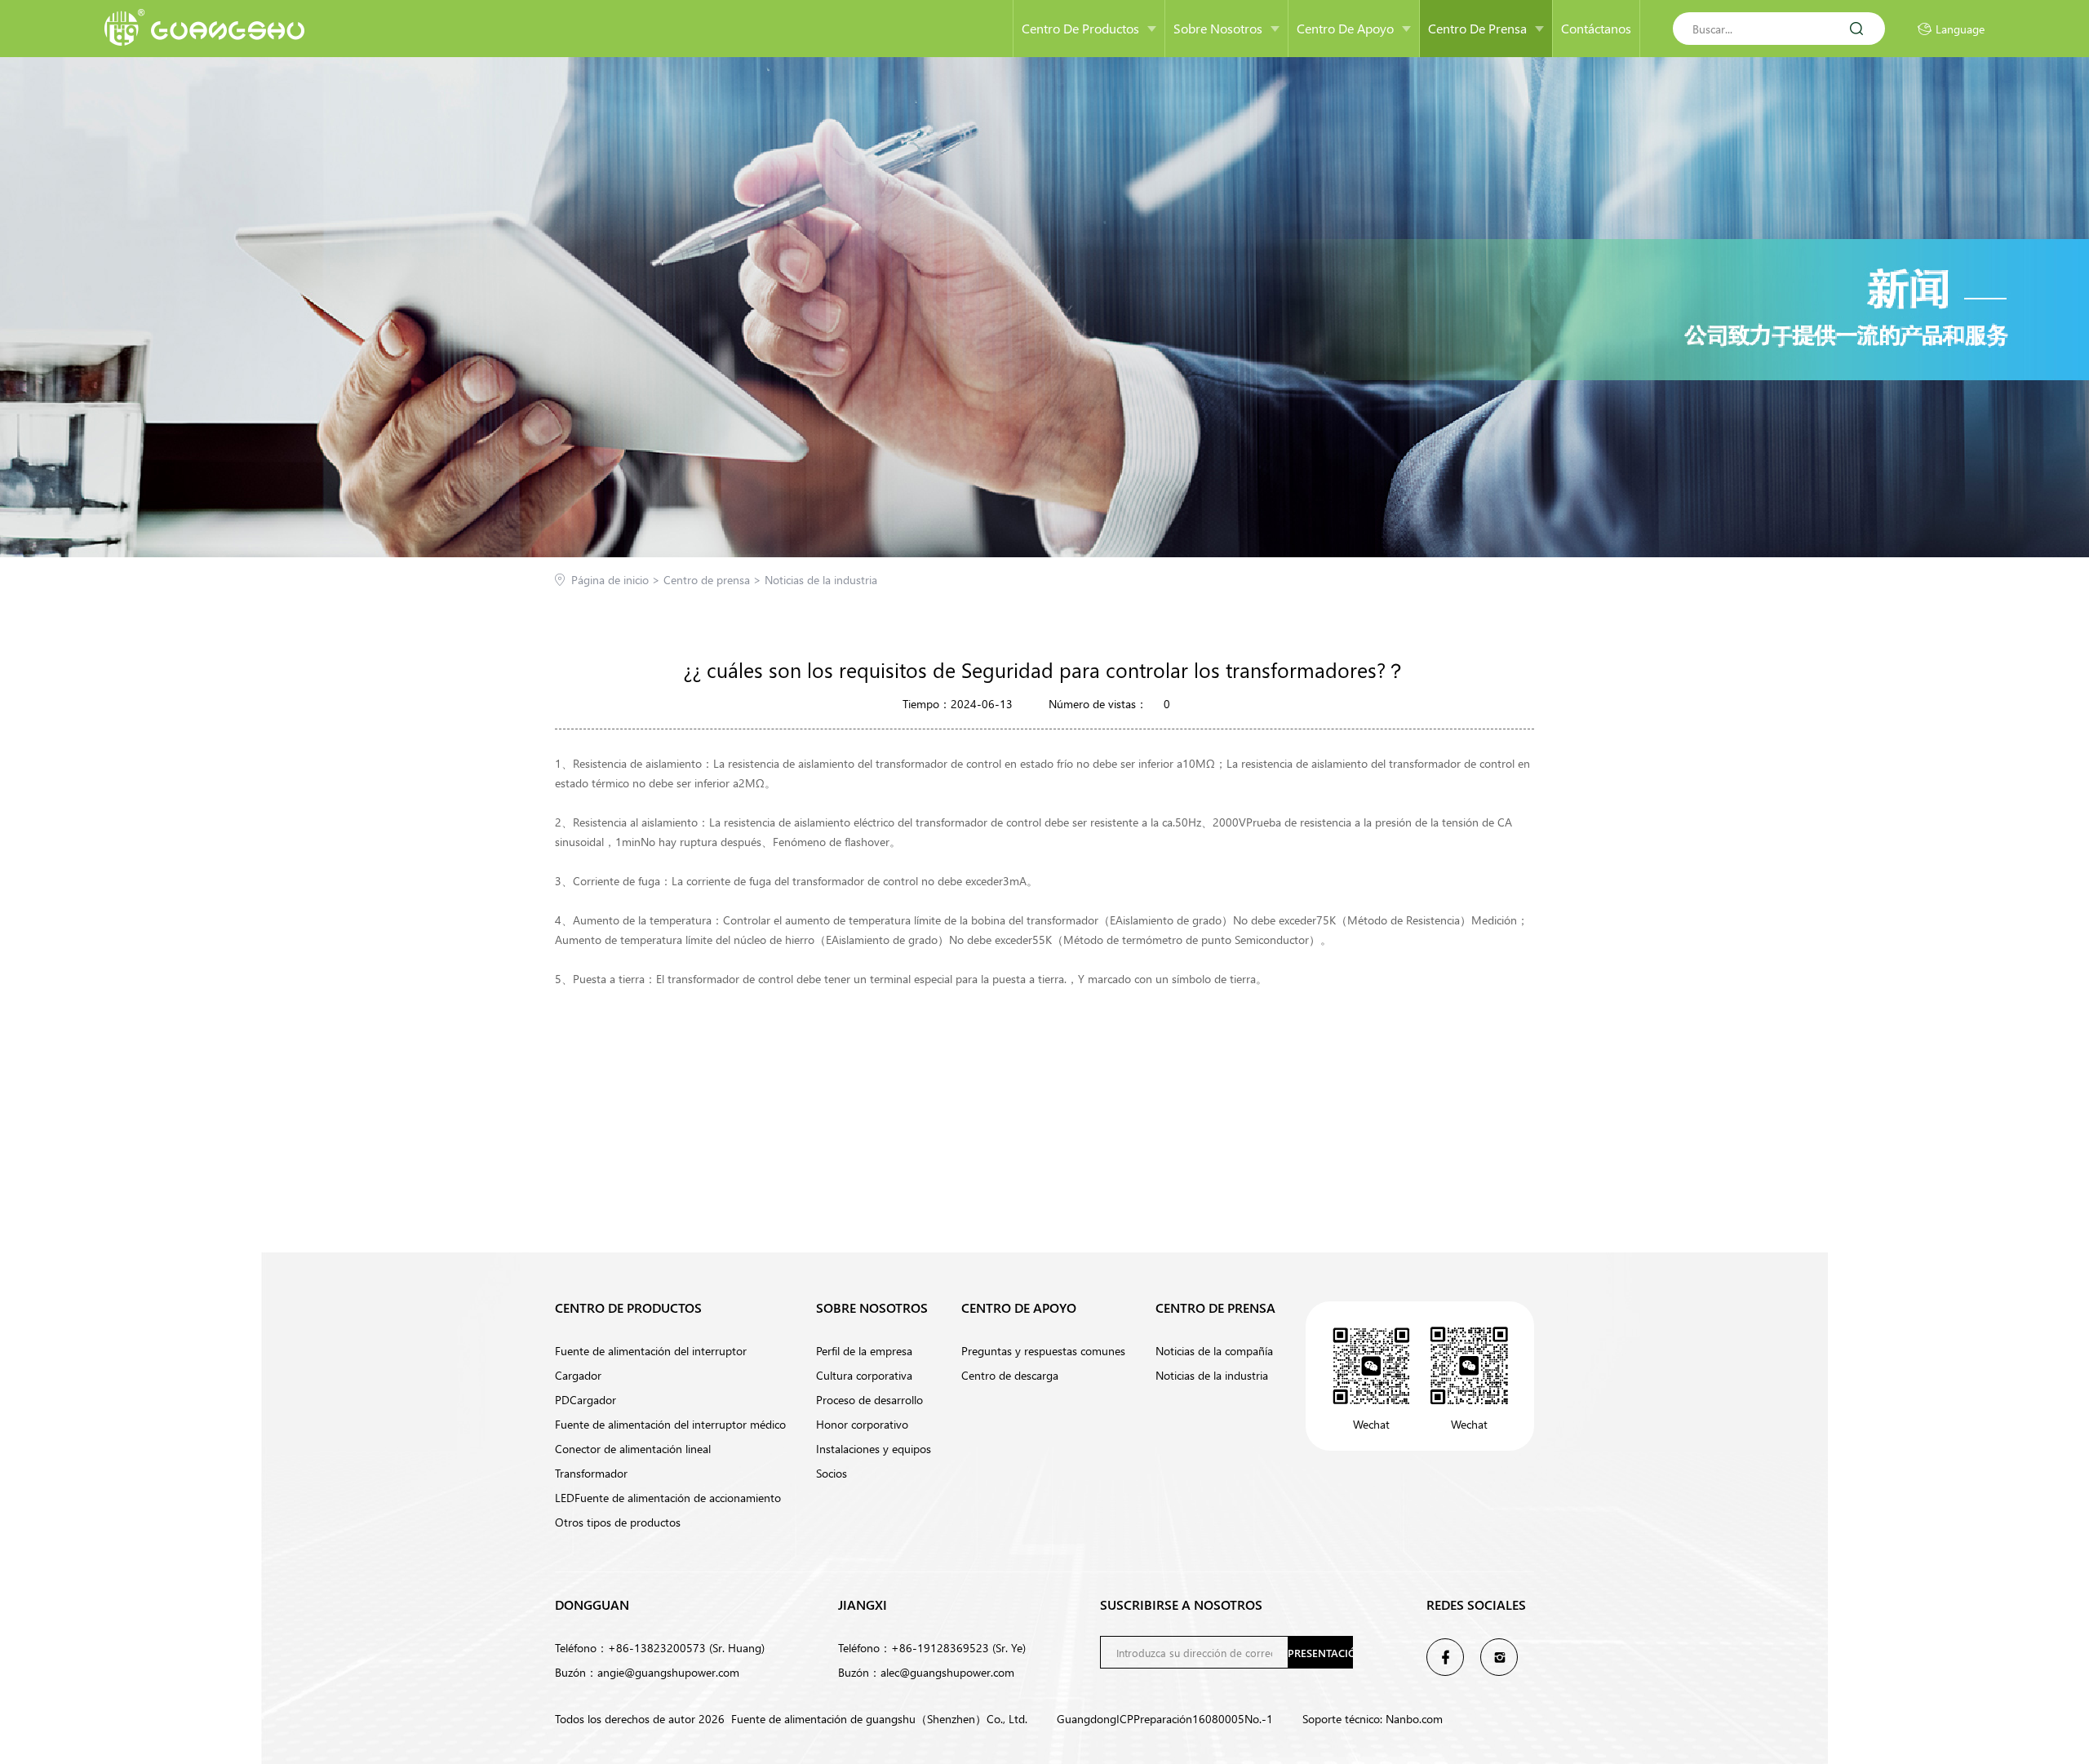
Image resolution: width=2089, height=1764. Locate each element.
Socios (832, 1473)
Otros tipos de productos (618, 1522)
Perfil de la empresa (864, 1351)
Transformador (591, 1473)
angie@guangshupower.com (668, 1672)
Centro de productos (1080, 28)
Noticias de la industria (821, 580)
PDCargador (585, 1400)
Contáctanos (1596, 28)
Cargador (578, 1375)
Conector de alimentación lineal (633, 1449)
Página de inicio (617, 580)
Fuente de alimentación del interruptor (651, 1351)
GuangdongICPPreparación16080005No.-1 (1165, 1719)
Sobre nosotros (1218, 28)
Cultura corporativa (864, 1375)
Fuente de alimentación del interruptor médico (670, 1424)
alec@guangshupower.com (947, 1672)
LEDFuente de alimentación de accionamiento (668, 1498)
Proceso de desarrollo (869, 1400)
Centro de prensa (1477, 28)
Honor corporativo (862, 1424)
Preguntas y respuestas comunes (1043, 1351)
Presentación (1320, 1653)
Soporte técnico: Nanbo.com (1373, 1719)
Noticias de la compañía (1214, 1351)
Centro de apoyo (1345, 28)
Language (1960, 29)
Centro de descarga (1010, 1375)
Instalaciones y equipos (874, 1449)
